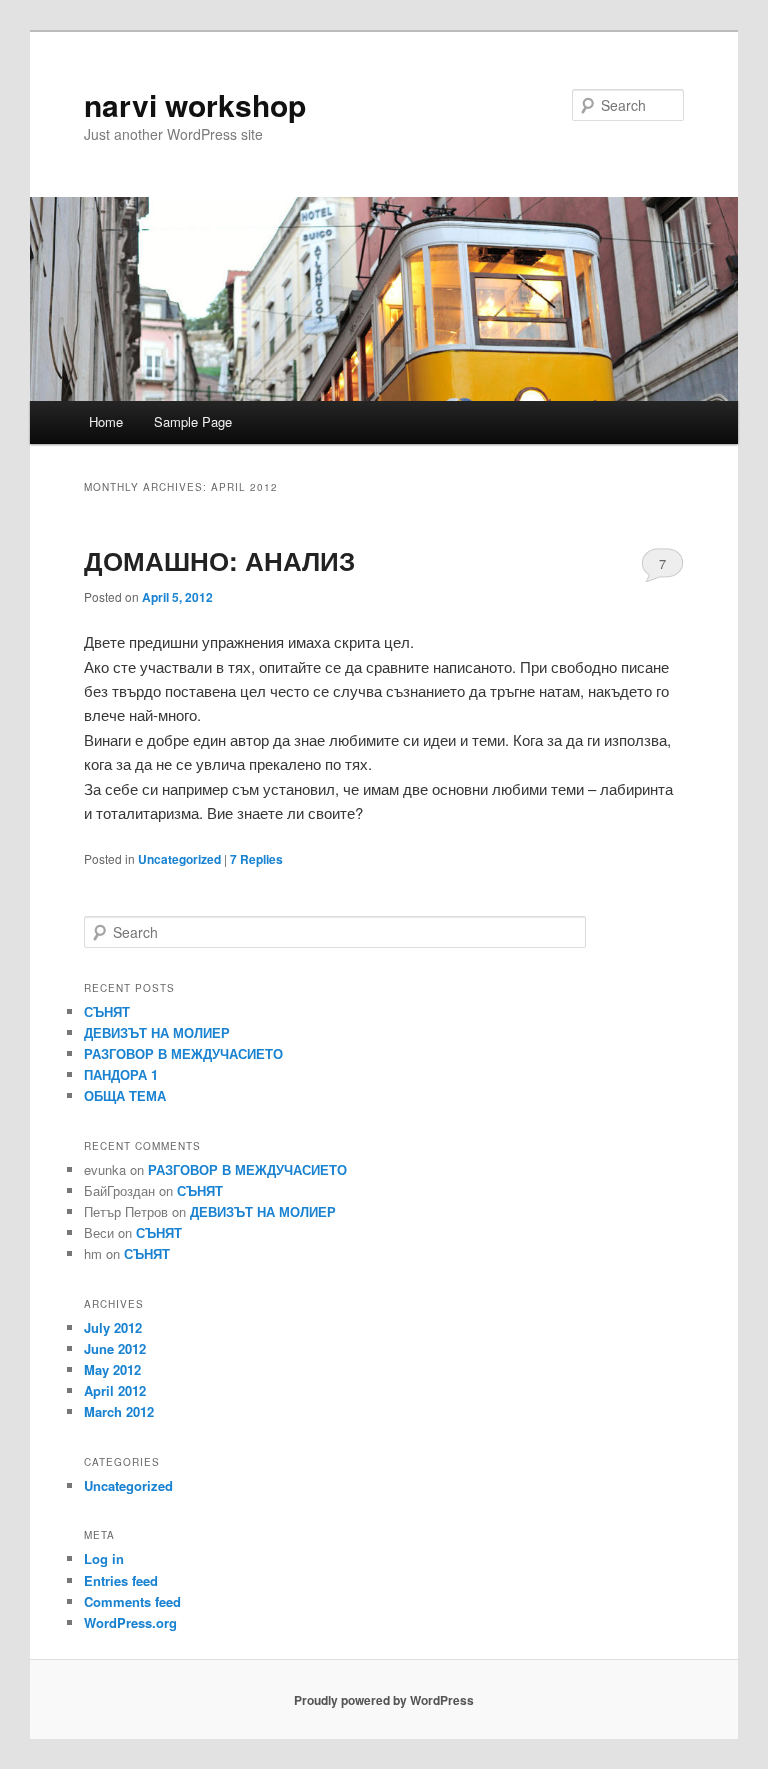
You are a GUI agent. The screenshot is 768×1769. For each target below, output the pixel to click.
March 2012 (119, 1411)
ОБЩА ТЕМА (125, 1095)
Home (106, 421)
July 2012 (113, 1327)
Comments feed (132, 1601)
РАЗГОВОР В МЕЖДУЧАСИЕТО (183, 1053)
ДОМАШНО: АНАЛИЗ (219, 560)
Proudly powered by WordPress (384, 1700)
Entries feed (121, 1580)
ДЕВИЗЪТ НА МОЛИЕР (157, 1032)
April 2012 (115, 1390)
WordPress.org (130, 1622)
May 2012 (112, 1369)
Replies (256, 859)
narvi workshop (195, 104)
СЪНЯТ (107, 1011)
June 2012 (115, 1348)
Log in (104, 1558)
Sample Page (193, 421)
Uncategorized (179, 859)
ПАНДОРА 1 (121, 1074)
